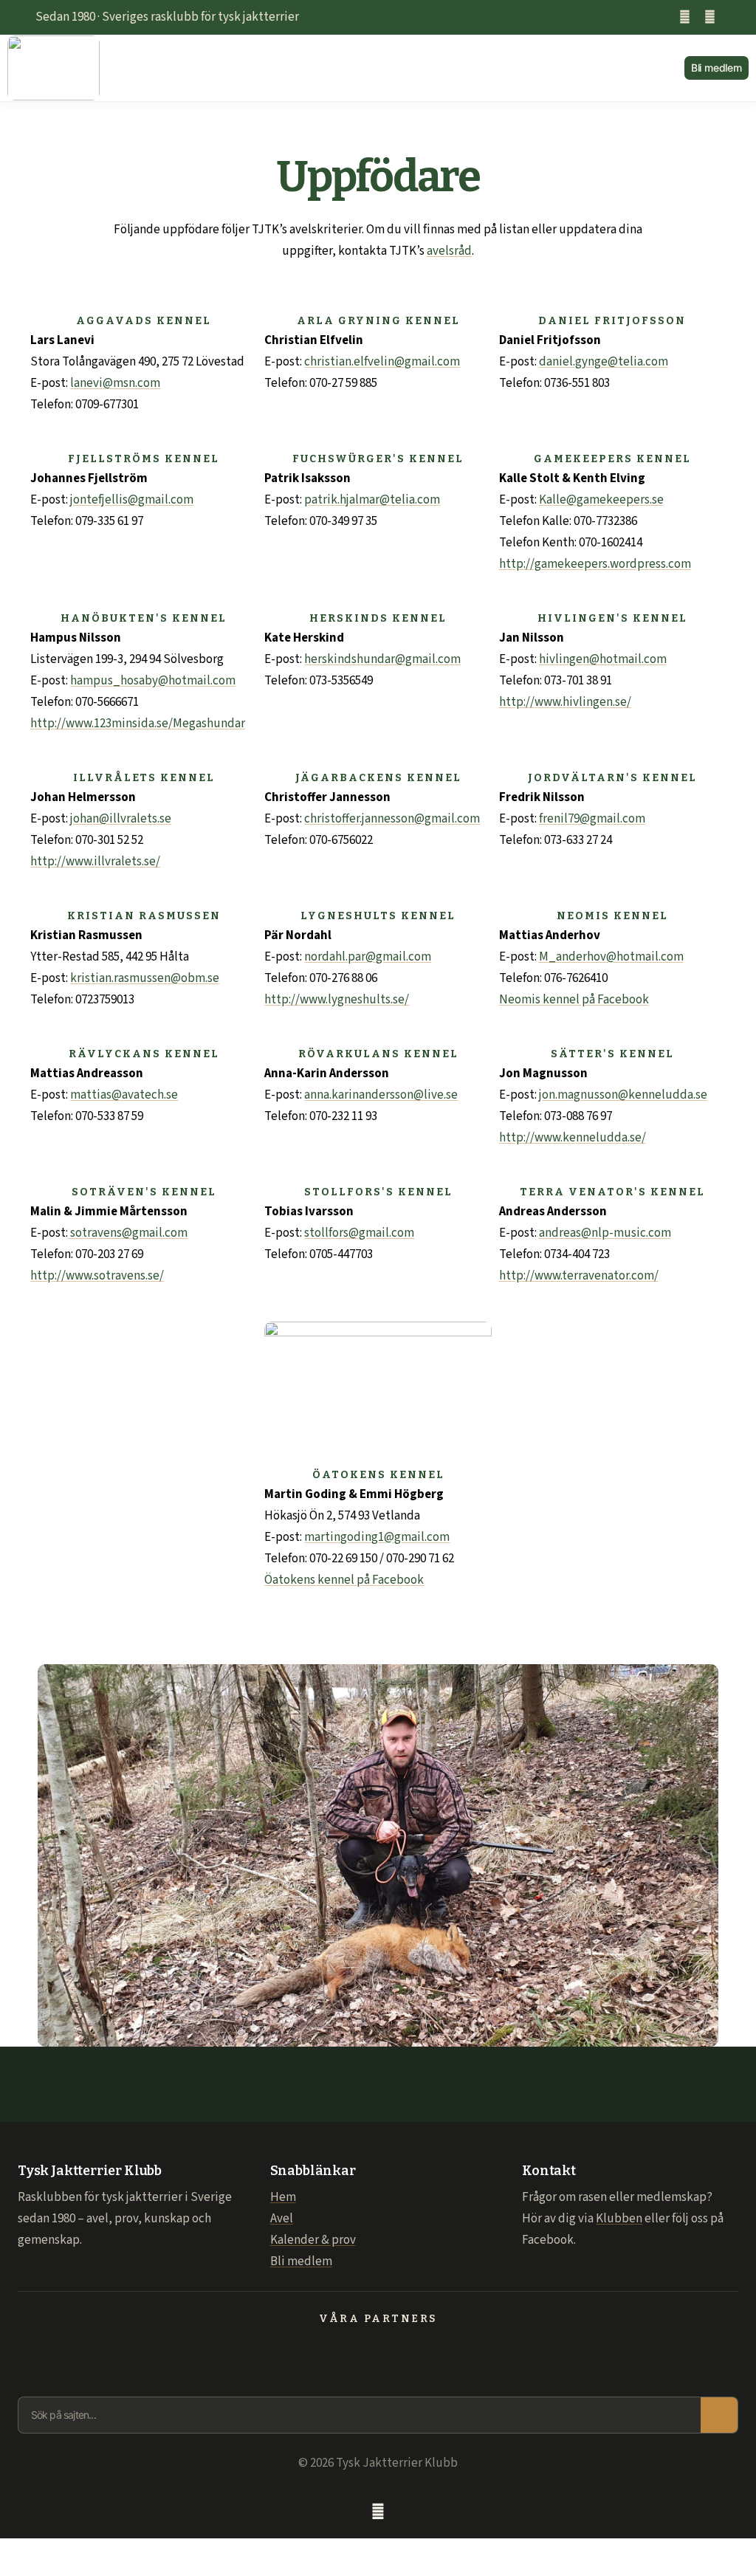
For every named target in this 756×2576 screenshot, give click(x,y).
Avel (282, 2219)
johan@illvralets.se (121, 819)
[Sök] (719, 2415)
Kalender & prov (313, 2240)
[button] (392, 68)
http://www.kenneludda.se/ (573, 1138)
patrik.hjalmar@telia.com (372, 500)
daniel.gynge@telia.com (604, 362)
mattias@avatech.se (124, 1095)
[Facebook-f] (685, 17)
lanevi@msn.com (115, 383)
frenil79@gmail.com (592, 819)
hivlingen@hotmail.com (603, 659)
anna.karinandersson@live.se (381, 1095)
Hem (283, 2197)
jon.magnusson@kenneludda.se (623, 1095)
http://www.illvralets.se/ (95, 862)
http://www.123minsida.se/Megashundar (138, 724)
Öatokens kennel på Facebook (344, 1580)
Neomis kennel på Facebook (574, 1000)
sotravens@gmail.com (128, 1233)
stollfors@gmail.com (359, 1233)
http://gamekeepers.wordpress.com (595, 564)
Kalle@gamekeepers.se (601, 500)
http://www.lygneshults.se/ (337, 1000)
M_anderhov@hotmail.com (611, 957)
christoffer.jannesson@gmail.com (392, 819)
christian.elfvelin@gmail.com (382, 362)
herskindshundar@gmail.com (382, 659)
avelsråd (449, 251)
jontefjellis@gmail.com (132, 500)
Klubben (619, 2219)
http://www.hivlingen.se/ (565, 702)
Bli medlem (301, 2261)
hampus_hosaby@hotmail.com (153, 681)
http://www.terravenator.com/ (579, 1276)
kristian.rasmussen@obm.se (145, 978)
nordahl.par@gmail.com (368, 957)
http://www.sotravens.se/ (97, 1276)
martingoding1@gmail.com (377, 1537)
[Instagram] (710, 17)
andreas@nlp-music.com (605, 1233)
